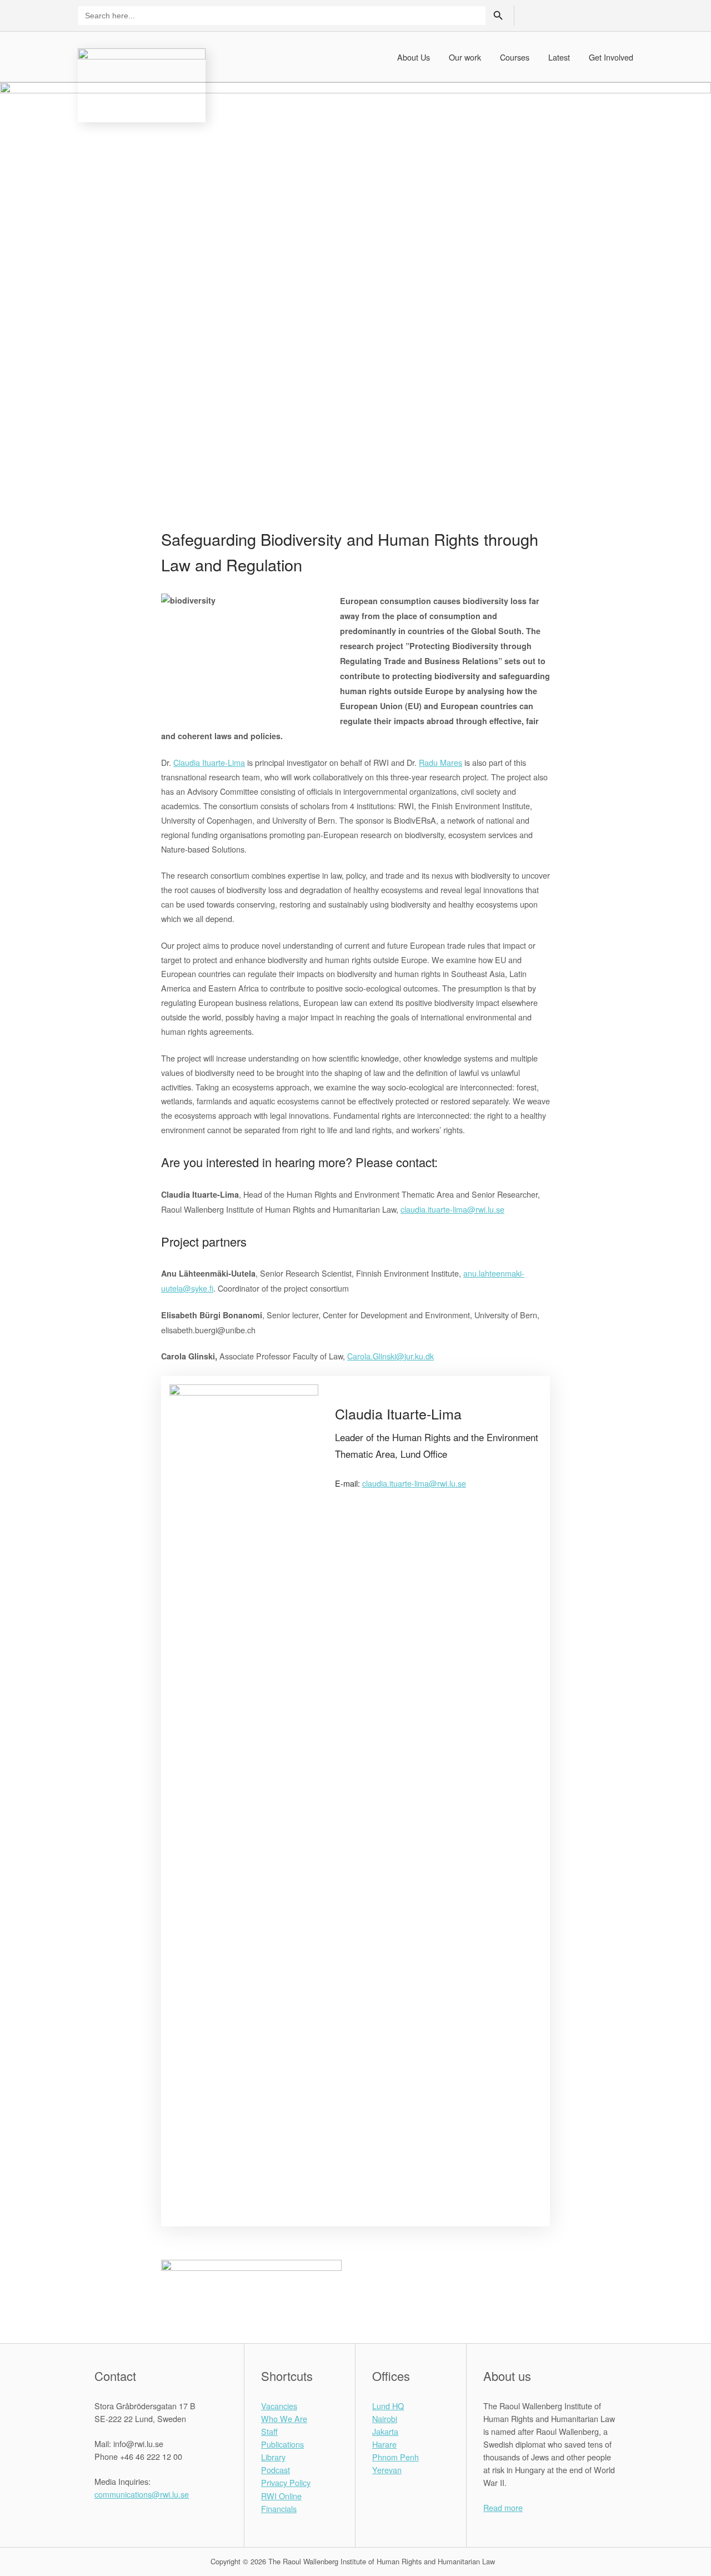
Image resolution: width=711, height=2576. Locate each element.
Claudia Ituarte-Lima (209, 762)
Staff (269, 2431)
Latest (559, 57)
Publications (282, 2444)
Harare (384, 2444)
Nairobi (385, 2418)
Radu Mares (440, 762)
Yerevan (387, 2470)
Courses (515, 57)
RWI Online (281, 2496)
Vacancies (279, 2406)
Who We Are (284, 2418)
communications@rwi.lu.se (142, 2494)
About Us (414, 57)
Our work (465, 57)
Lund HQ (388, 2406)
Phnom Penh (395, 2457)
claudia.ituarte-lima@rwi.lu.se (414, 1483)
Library (273, 2457)
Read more (503, 2507)
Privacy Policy (286, 2482)
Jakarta (385, 2431)
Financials (279, 2508)
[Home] (142, 84)
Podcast (276, 2470)
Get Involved (611, 57)
